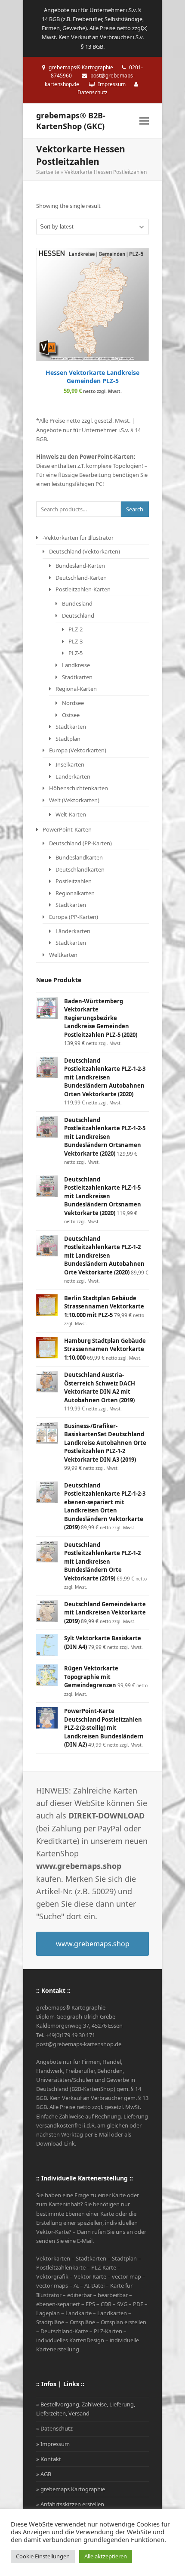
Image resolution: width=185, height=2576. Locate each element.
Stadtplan (68, 739)
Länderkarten (73, 776)
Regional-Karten (76, 689)
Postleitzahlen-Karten (83, 589)
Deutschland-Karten (81, 578)
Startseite (48, 172)
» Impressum (53, 2444)
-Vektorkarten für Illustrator (78, 538)
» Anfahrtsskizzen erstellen (70, 2504)
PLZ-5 (76, 653)
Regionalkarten (75, 893)
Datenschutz (92, 92)
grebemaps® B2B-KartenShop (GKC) (71, 121)
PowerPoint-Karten (67, 829)
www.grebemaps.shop (93, 1944)
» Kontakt (49, 2459)
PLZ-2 (76, 629)
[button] (144, 121)
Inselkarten (70, 764)
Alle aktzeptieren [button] (106, 2556)
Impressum (112, 84)
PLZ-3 (76, 641)
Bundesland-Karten (80, 566)
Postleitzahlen (74, 881)
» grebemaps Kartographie (71, 2489)
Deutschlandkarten (80, 869)
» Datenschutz (54, 2428)
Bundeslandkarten (79, 857)
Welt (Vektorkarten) (74, 800)
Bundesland (77, 603)
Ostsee (71, 715)
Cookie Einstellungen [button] (43, 2556)
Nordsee (73, 703)
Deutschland (78, 615)
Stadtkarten (77, 677)
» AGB (44, 2474)
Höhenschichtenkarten (79, 788)
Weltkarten (63, 955)
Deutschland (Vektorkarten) (85, 551)
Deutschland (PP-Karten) (80, 843)
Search (135, 509)
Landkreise (76, 665)
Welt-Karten (71, 814)
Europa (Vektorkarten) (78, 750)
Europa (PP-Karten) (74, 917)
